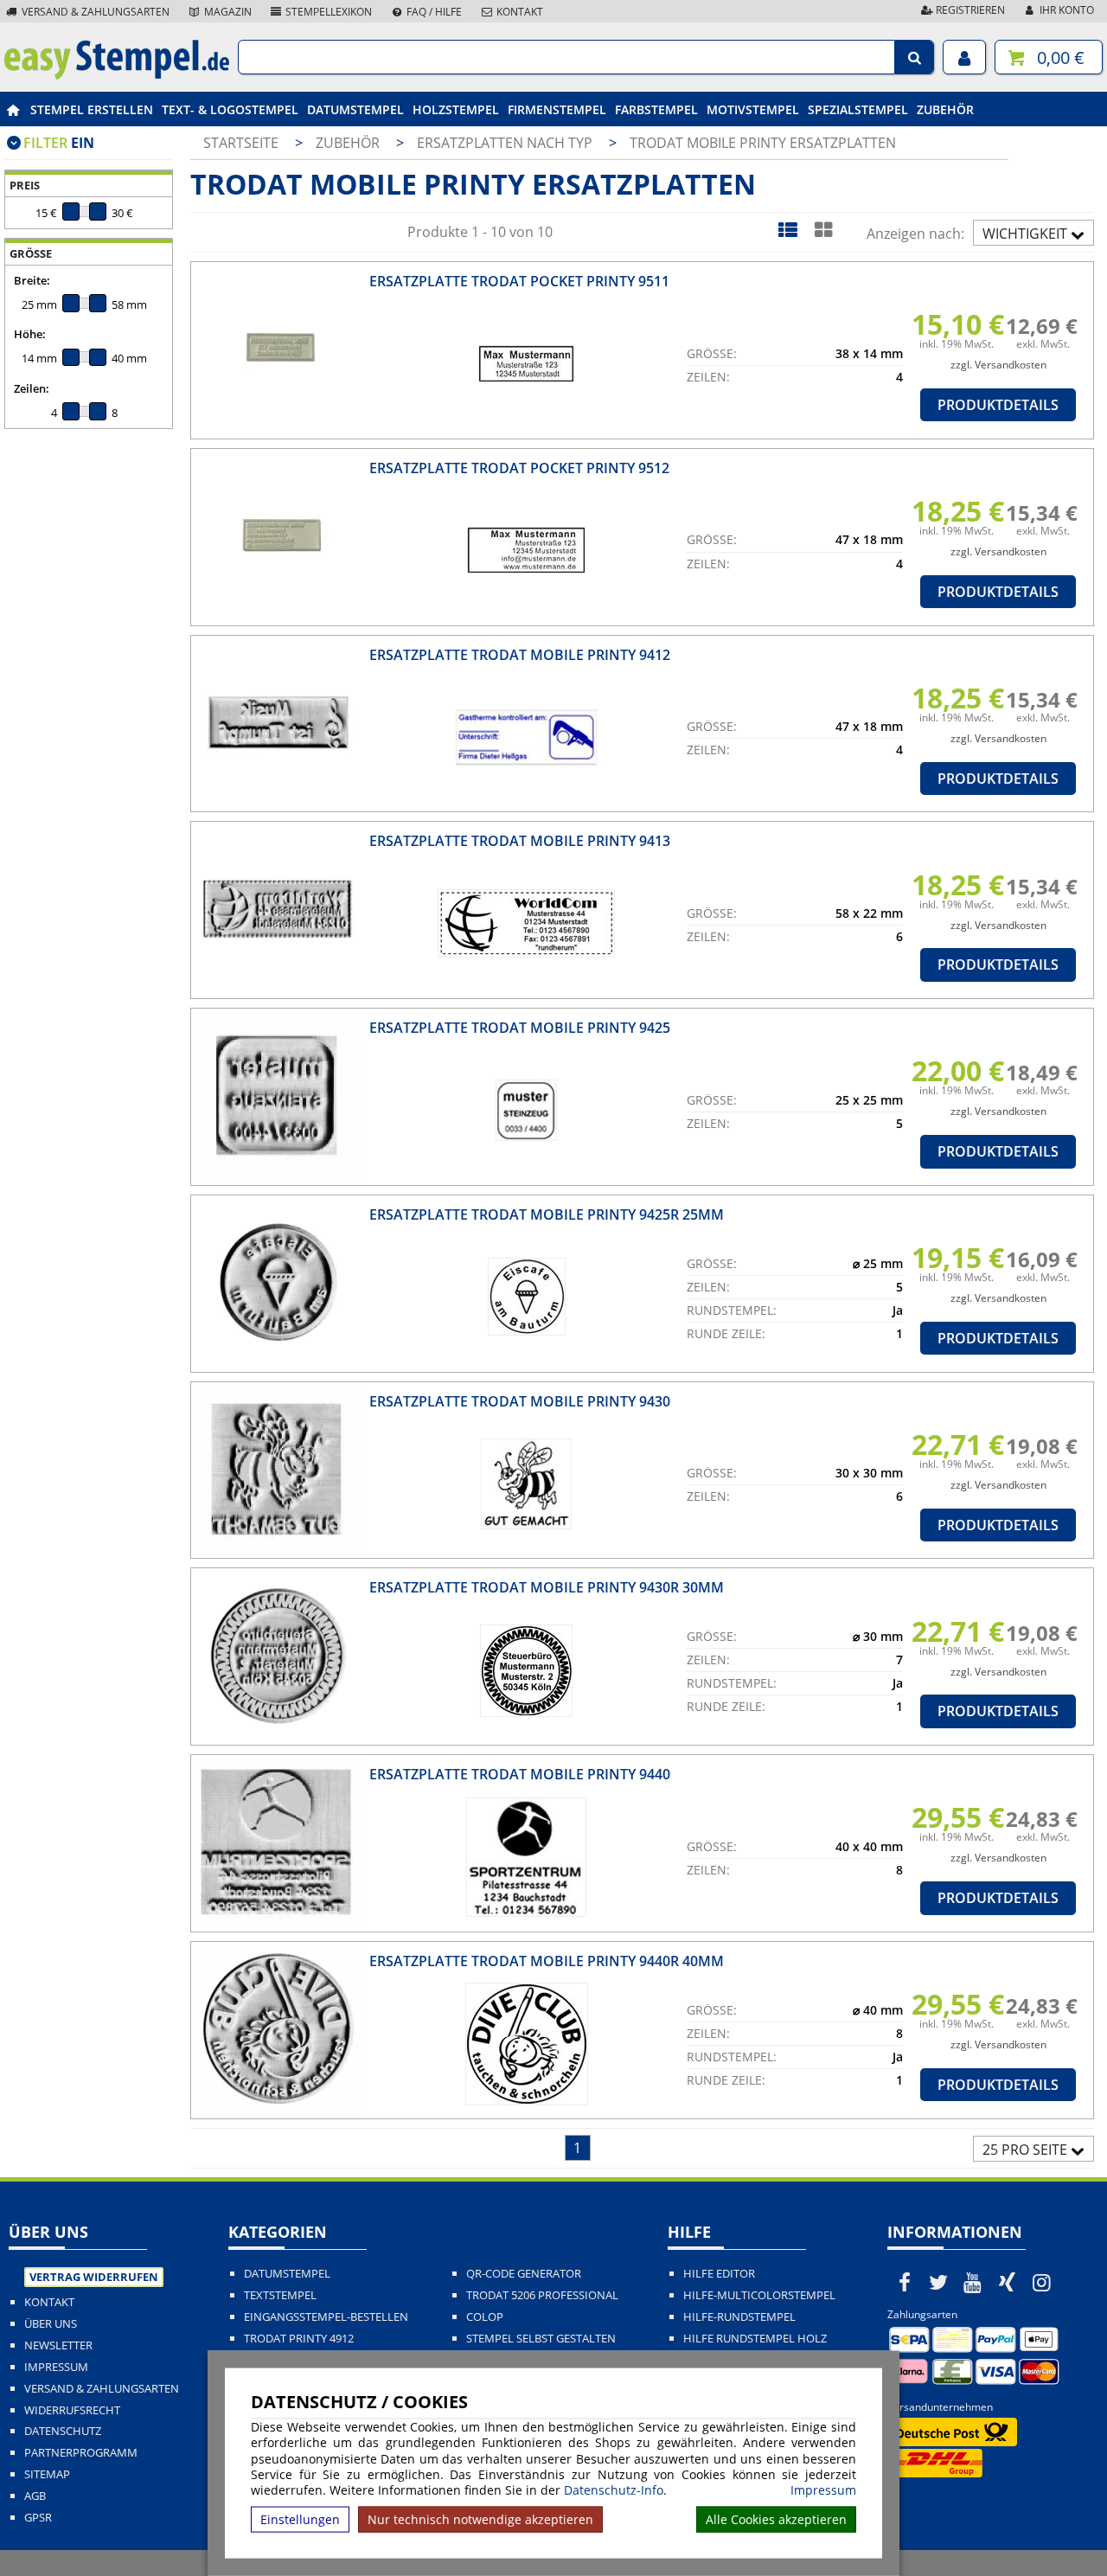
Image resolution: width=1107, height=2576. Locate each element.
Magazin (227, 12)
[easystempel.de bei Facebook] (905, 2282)
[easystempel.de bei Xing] (1008, 2282)
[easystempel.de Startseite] (117, 74)
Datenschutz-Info (614, 2490)
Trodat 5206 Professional (542, 2295)
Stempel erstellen (92, 109)
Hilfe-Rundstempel (739, 2317)
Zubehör (945, 109)
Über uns (51, 2324)
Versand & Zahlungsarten (94, 12)
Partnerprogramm (81, 2453)
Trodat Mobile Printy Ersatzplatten (763, 143)
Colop (485, 2317)
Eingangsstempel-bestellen (326, 2317)
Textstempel (280, 2295)
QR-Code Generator (524, 2274)
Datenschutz (63, 2431)
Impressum (823, 2490)
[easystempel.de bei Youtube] (973, 2282)
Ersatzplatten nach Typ (506, 143)
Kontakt (518, 12)
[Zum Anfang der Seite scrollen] (984, 2541)
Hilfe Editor (719, 2274)
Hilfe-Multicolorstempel (759, 2295)
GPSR (38, 2518)
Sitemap (47, 2474)
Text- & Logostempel (230, 109)
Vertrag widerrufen (94, 2277)
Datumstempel (355, 109)
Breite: (32, 280)
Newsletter (58, 2345)
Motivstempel (753, 109)
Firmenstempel (557, 109)
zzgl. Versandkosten (998, 365)
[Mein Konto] (964, 57)
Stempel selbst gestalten (541, 2339)
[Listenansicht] (787, 229)
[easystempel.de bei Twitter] (939, 2282)
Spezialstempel (858, 109)
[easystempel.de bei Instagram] (1041, 2282)
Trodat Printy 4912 (299, 2339)
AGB (35, 2496)
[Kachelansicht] (823, 229)
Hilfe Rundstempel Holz (755, 2339)
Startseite (241, 143)
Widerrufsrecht (72, 2410)
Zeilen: (32, 388)
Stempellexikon (327, 12)
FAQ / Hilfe (433, 12)
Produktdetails (998, 405)
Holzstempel (456, 109)
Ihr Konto (1065, 10)
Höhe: (30, 334)
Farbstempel (656, 109)
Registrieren (969, 10)
